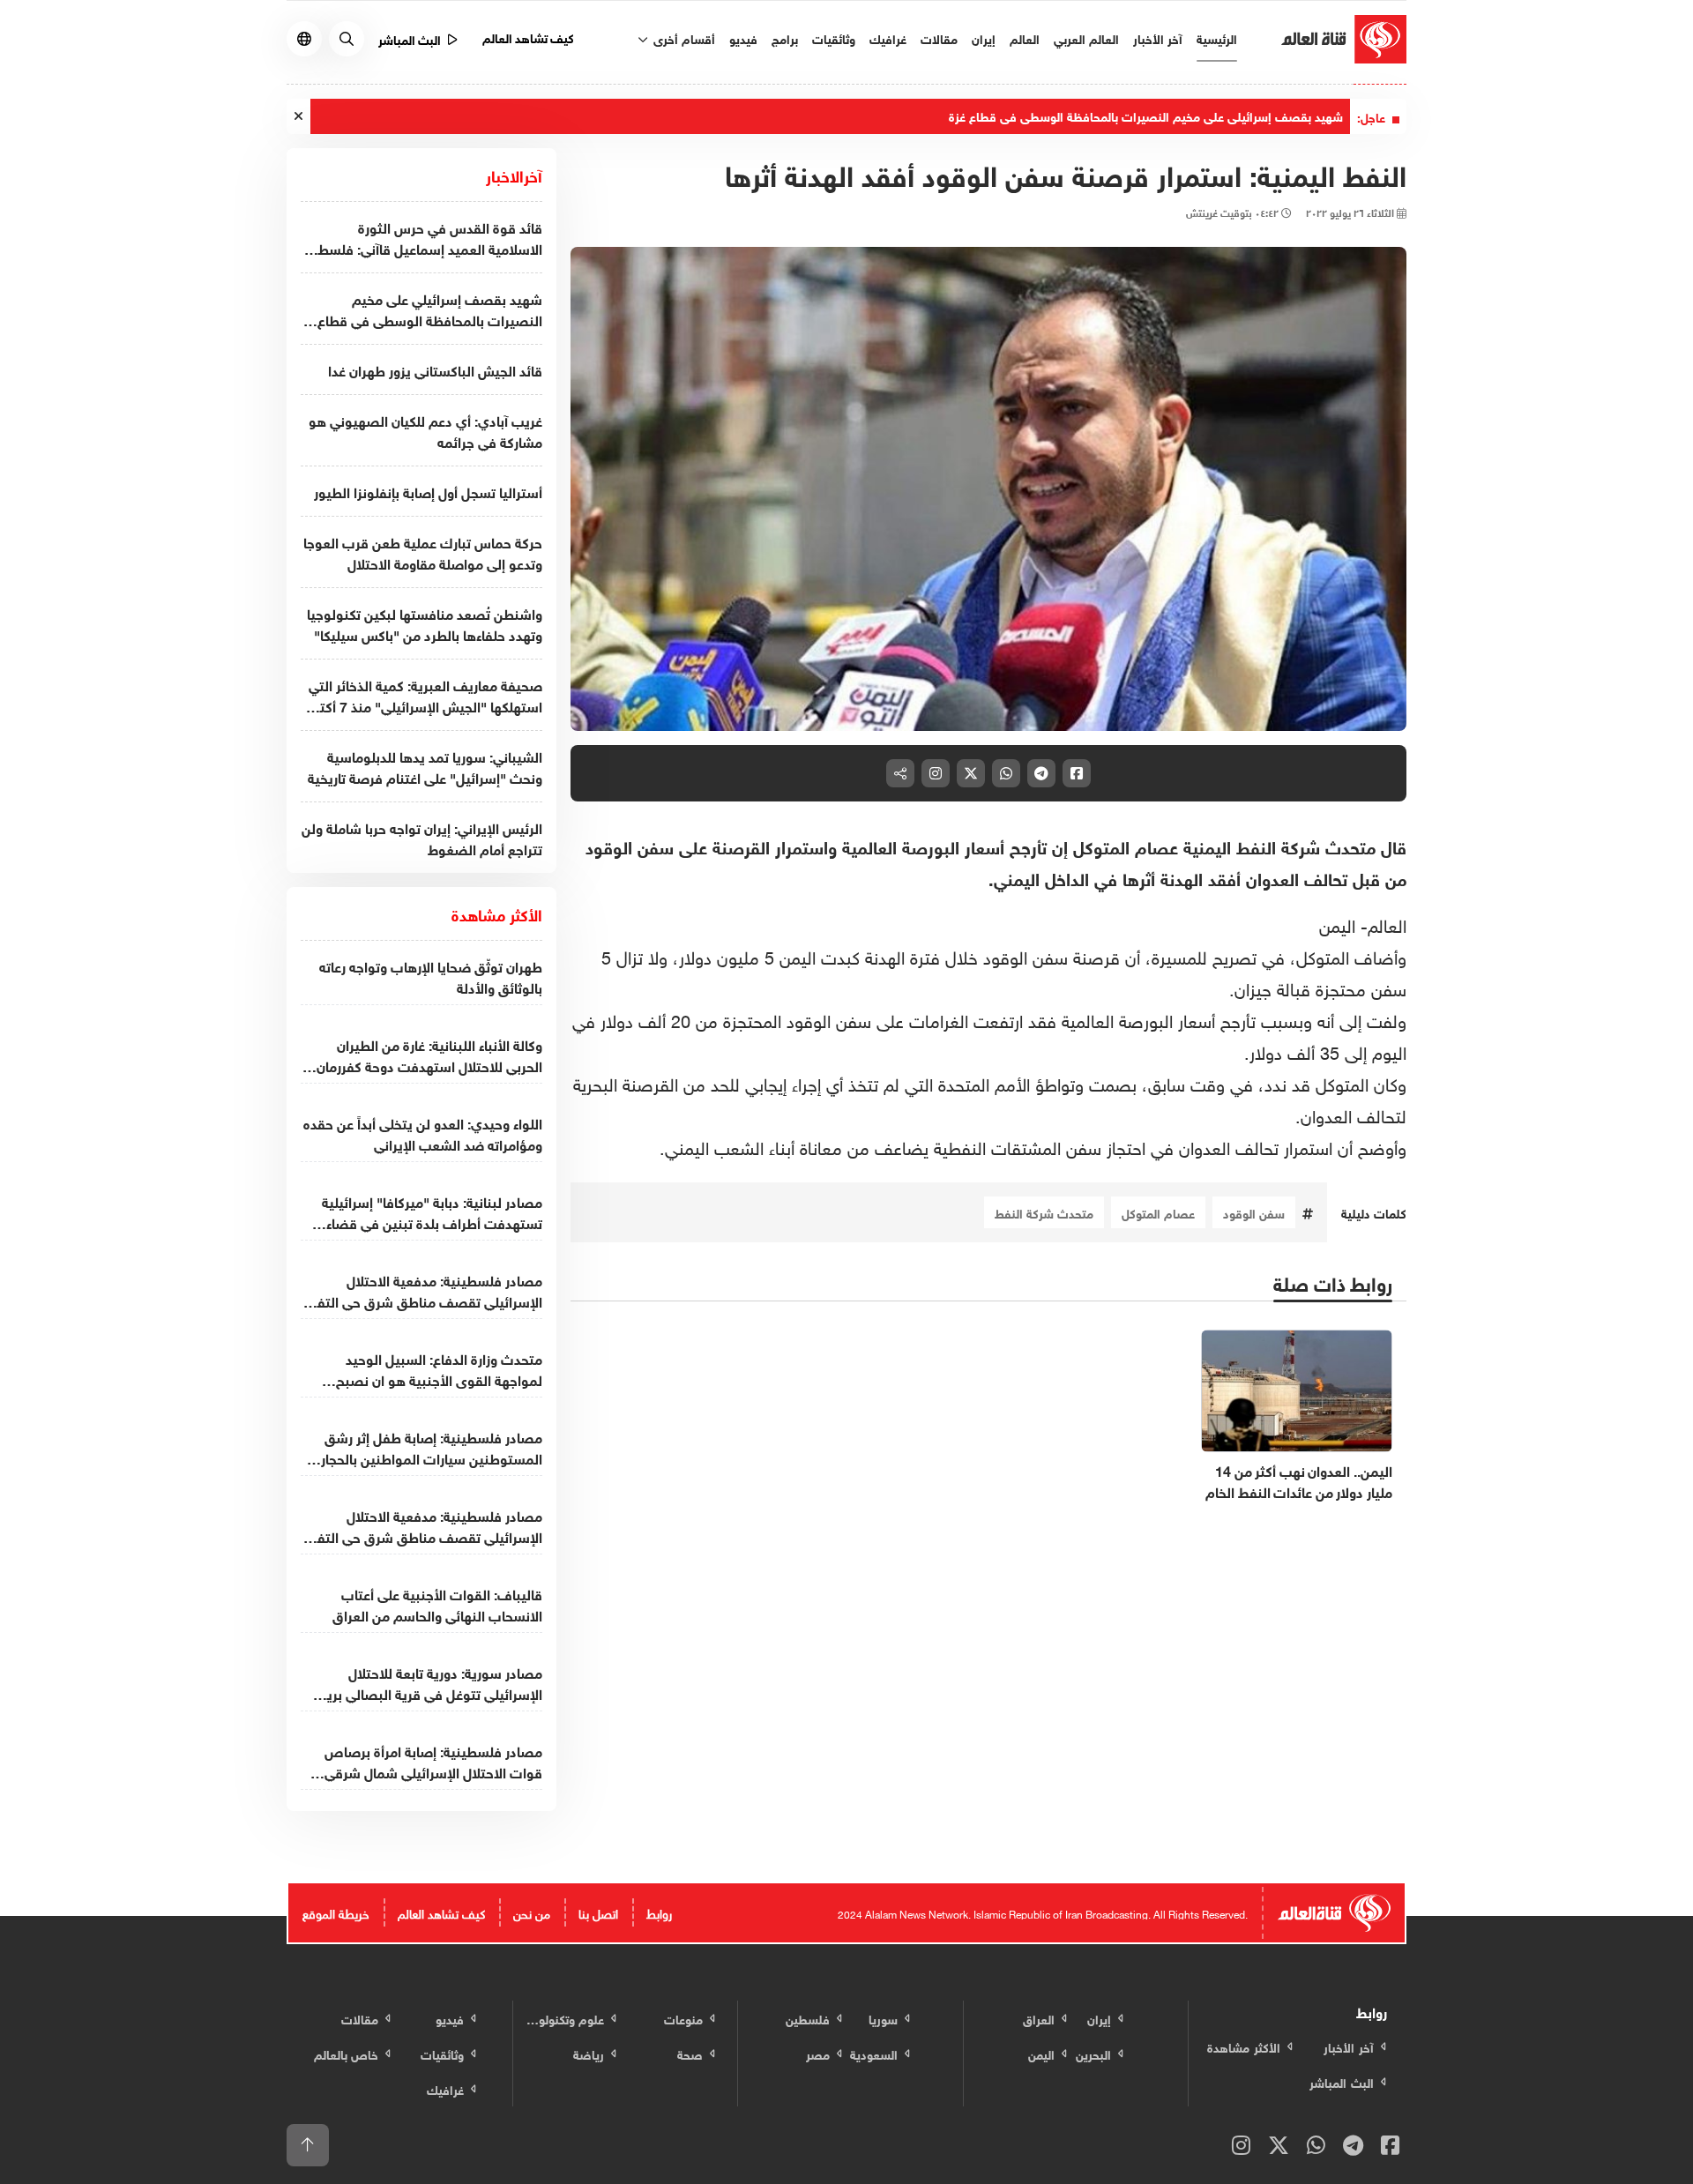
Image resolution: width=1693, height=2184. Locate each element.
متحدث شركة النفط (1044, 1212)
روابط (659, 1912)
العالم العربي (1086, 37)
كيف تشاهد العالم (529, 37)
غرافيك (888, 37)
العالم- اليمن (1363, 923)
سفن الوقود (1254, 1212)
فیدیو (743, 37)
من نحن (532, 1912)
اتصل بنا (598, 1912)
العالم (1025, 37)
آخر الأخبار (1158, 37)
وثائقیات (834, 37)
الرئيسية (1217, 37)
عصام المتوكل (1158, 1212)
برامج (785, 37)
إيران (984, 37)
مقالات (939, 37)
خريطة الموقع (336, 1912)
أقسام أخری (682, 37)
